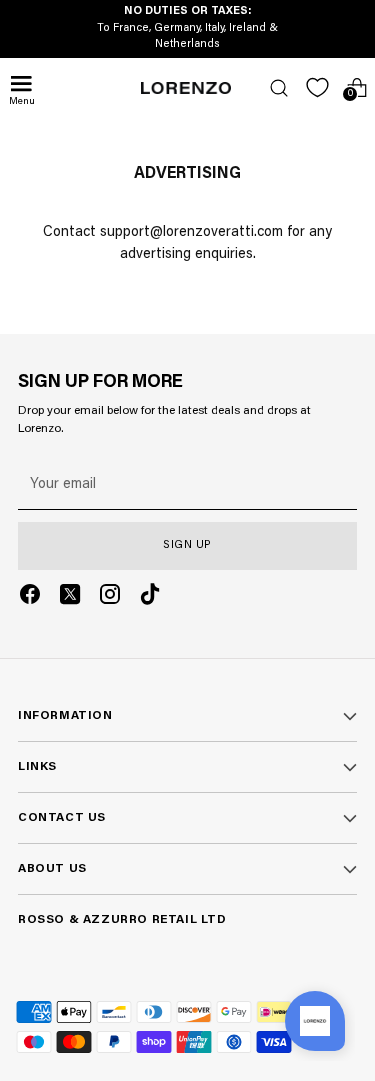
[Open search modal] (278, 87)
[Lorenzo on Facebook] (30, 598)
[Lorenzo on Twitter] (70, 598)
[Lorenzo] (186, 88)
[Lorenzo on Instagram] (110, 598)
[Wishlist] (317, 87)
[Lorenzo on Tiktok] (150, 598)
